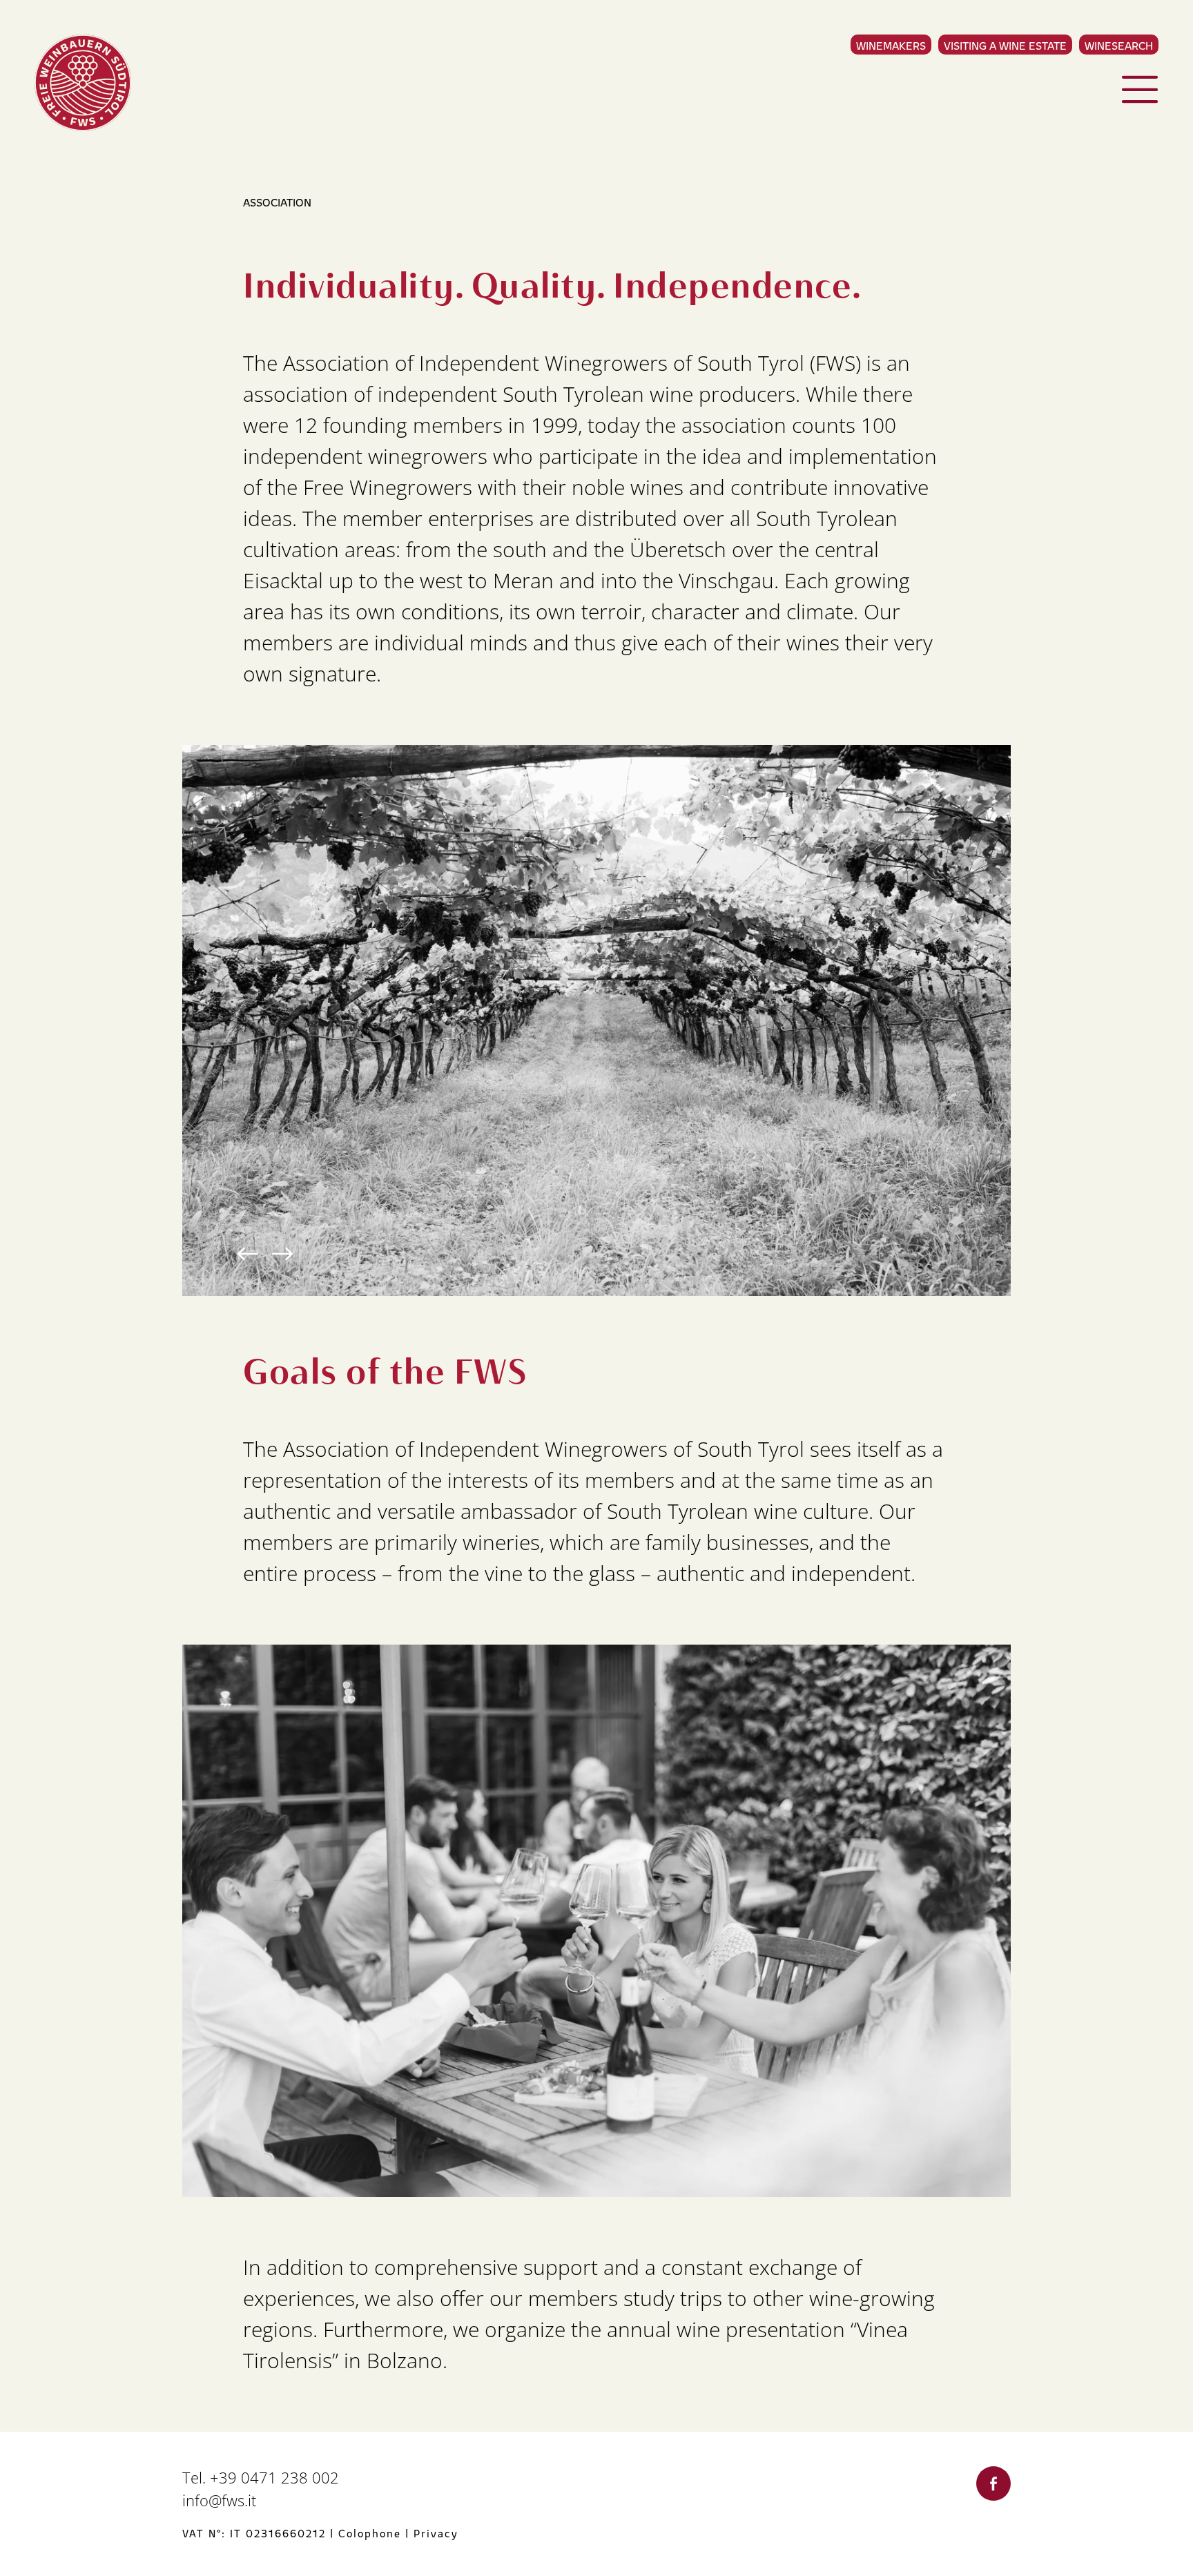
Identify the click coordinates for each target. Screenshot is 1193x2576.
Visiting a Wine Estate (1005, 45)
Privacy (436, 2533)
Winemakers (891, 45)
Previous (248, 1254)
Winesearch (1119, 45)
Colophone (370, 2533)
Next (282, 1254)
